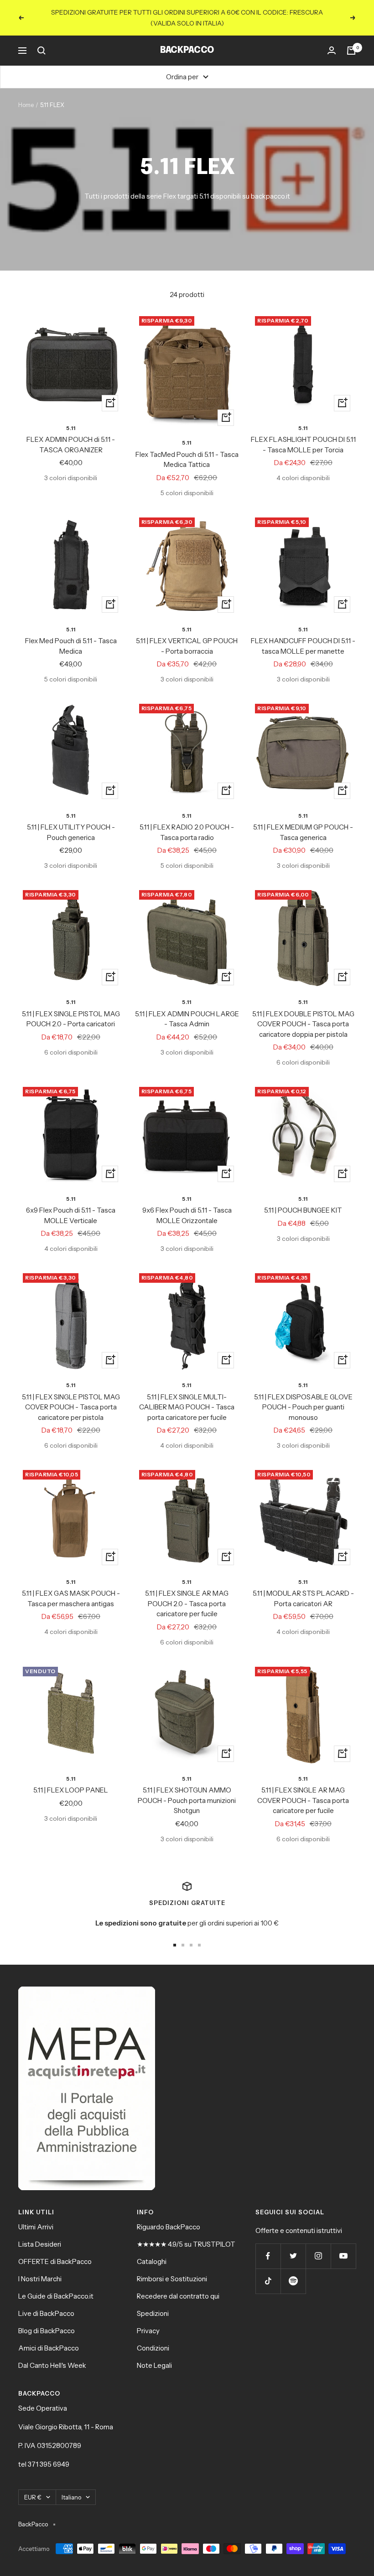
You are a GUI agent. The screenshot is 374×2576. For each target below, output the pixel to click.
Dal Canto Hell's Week (52, 2365)
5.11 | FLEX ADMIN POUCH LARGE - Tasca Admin (187, 1019)
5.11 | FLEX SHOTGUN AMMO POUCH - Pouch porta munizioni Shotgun (187, 1800)
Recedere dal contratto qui (178, 2296)
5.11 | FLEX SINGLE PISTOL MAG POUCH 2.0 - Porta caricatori (71, 1019)
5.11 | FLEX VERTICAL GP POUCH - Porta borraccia (187, 646)
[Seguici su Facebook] (268, 2256)
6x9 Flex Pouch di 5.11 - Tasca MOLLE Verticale (71, 1215)
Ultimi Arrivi (36, 2227)
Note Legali (154, 2365)
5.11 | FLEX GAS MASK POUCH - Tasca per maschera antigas (71, 1598)
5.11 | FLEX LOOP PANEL (71, 1790)
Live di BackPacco (46, 2313)
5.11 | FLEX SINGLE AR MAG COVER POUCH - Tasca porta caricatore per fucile (303, 1800)
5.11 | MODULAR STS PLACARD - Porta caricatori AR (303, 1598)
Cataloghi (152, 2261)
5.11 (71, 428)
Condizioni (153, 2348)
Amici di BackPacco (49, 2348)
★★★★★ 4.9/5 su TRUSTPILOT (186, 2244)
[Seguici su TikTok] (268, 2281)
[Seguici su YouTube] (343, 2256)
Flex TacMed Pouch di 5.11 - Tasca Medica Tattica (187, 460)
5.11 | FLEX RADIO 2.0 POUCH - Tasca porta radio (187, 832)
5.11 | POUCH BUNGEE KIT (303, 1210)
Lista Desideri (40, 2244)
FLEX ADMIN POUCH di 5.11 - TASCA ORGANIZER (71, 445)
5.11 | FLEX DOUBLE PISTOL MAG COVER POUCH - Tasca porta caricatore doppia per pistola (303, 1024)
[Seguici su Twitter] (293, 2256)
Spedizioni (153, 2313)
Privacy (148, 2331)
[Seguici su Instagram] (318, 2256)
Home (26, 105)
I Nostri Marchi (40, 2279)
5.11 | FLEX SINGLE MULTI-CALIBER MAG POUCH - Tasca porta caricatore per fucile (187, 1407)
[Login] (332, 51)
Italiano (71, 2497)
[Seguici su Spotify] (293, 2281)
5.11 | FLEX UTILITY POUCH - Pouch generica (71, 832)
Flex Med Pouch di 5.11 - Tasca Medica (71, 646)
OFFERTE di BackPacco (55, 2261)
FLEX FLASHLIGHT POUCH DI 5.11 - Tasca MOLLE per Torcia (303, 445)
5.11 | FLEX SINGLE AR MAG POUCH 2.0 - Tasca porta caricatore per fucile (187, 1603)
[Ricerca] (42, 51)
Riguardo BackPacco (169, 2227)
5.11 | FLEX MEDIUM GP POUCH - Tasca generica (303, 832)
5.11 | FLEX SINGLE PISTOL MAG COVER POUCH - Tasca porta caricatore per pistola (71, 1407)
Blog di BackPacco (47, 2331)
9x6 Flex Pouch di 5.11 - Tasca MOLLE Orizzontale (187, 1215)
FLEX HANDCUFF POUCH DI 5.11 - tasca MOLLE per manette (303, 646)
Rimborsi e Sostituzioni (172, 2279)
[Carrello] (351, 51)
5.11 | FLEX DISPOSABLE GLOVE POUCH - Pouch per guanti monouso (303, 1407)
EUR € (33, 2497)
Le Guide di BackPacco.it (56, 2296)
